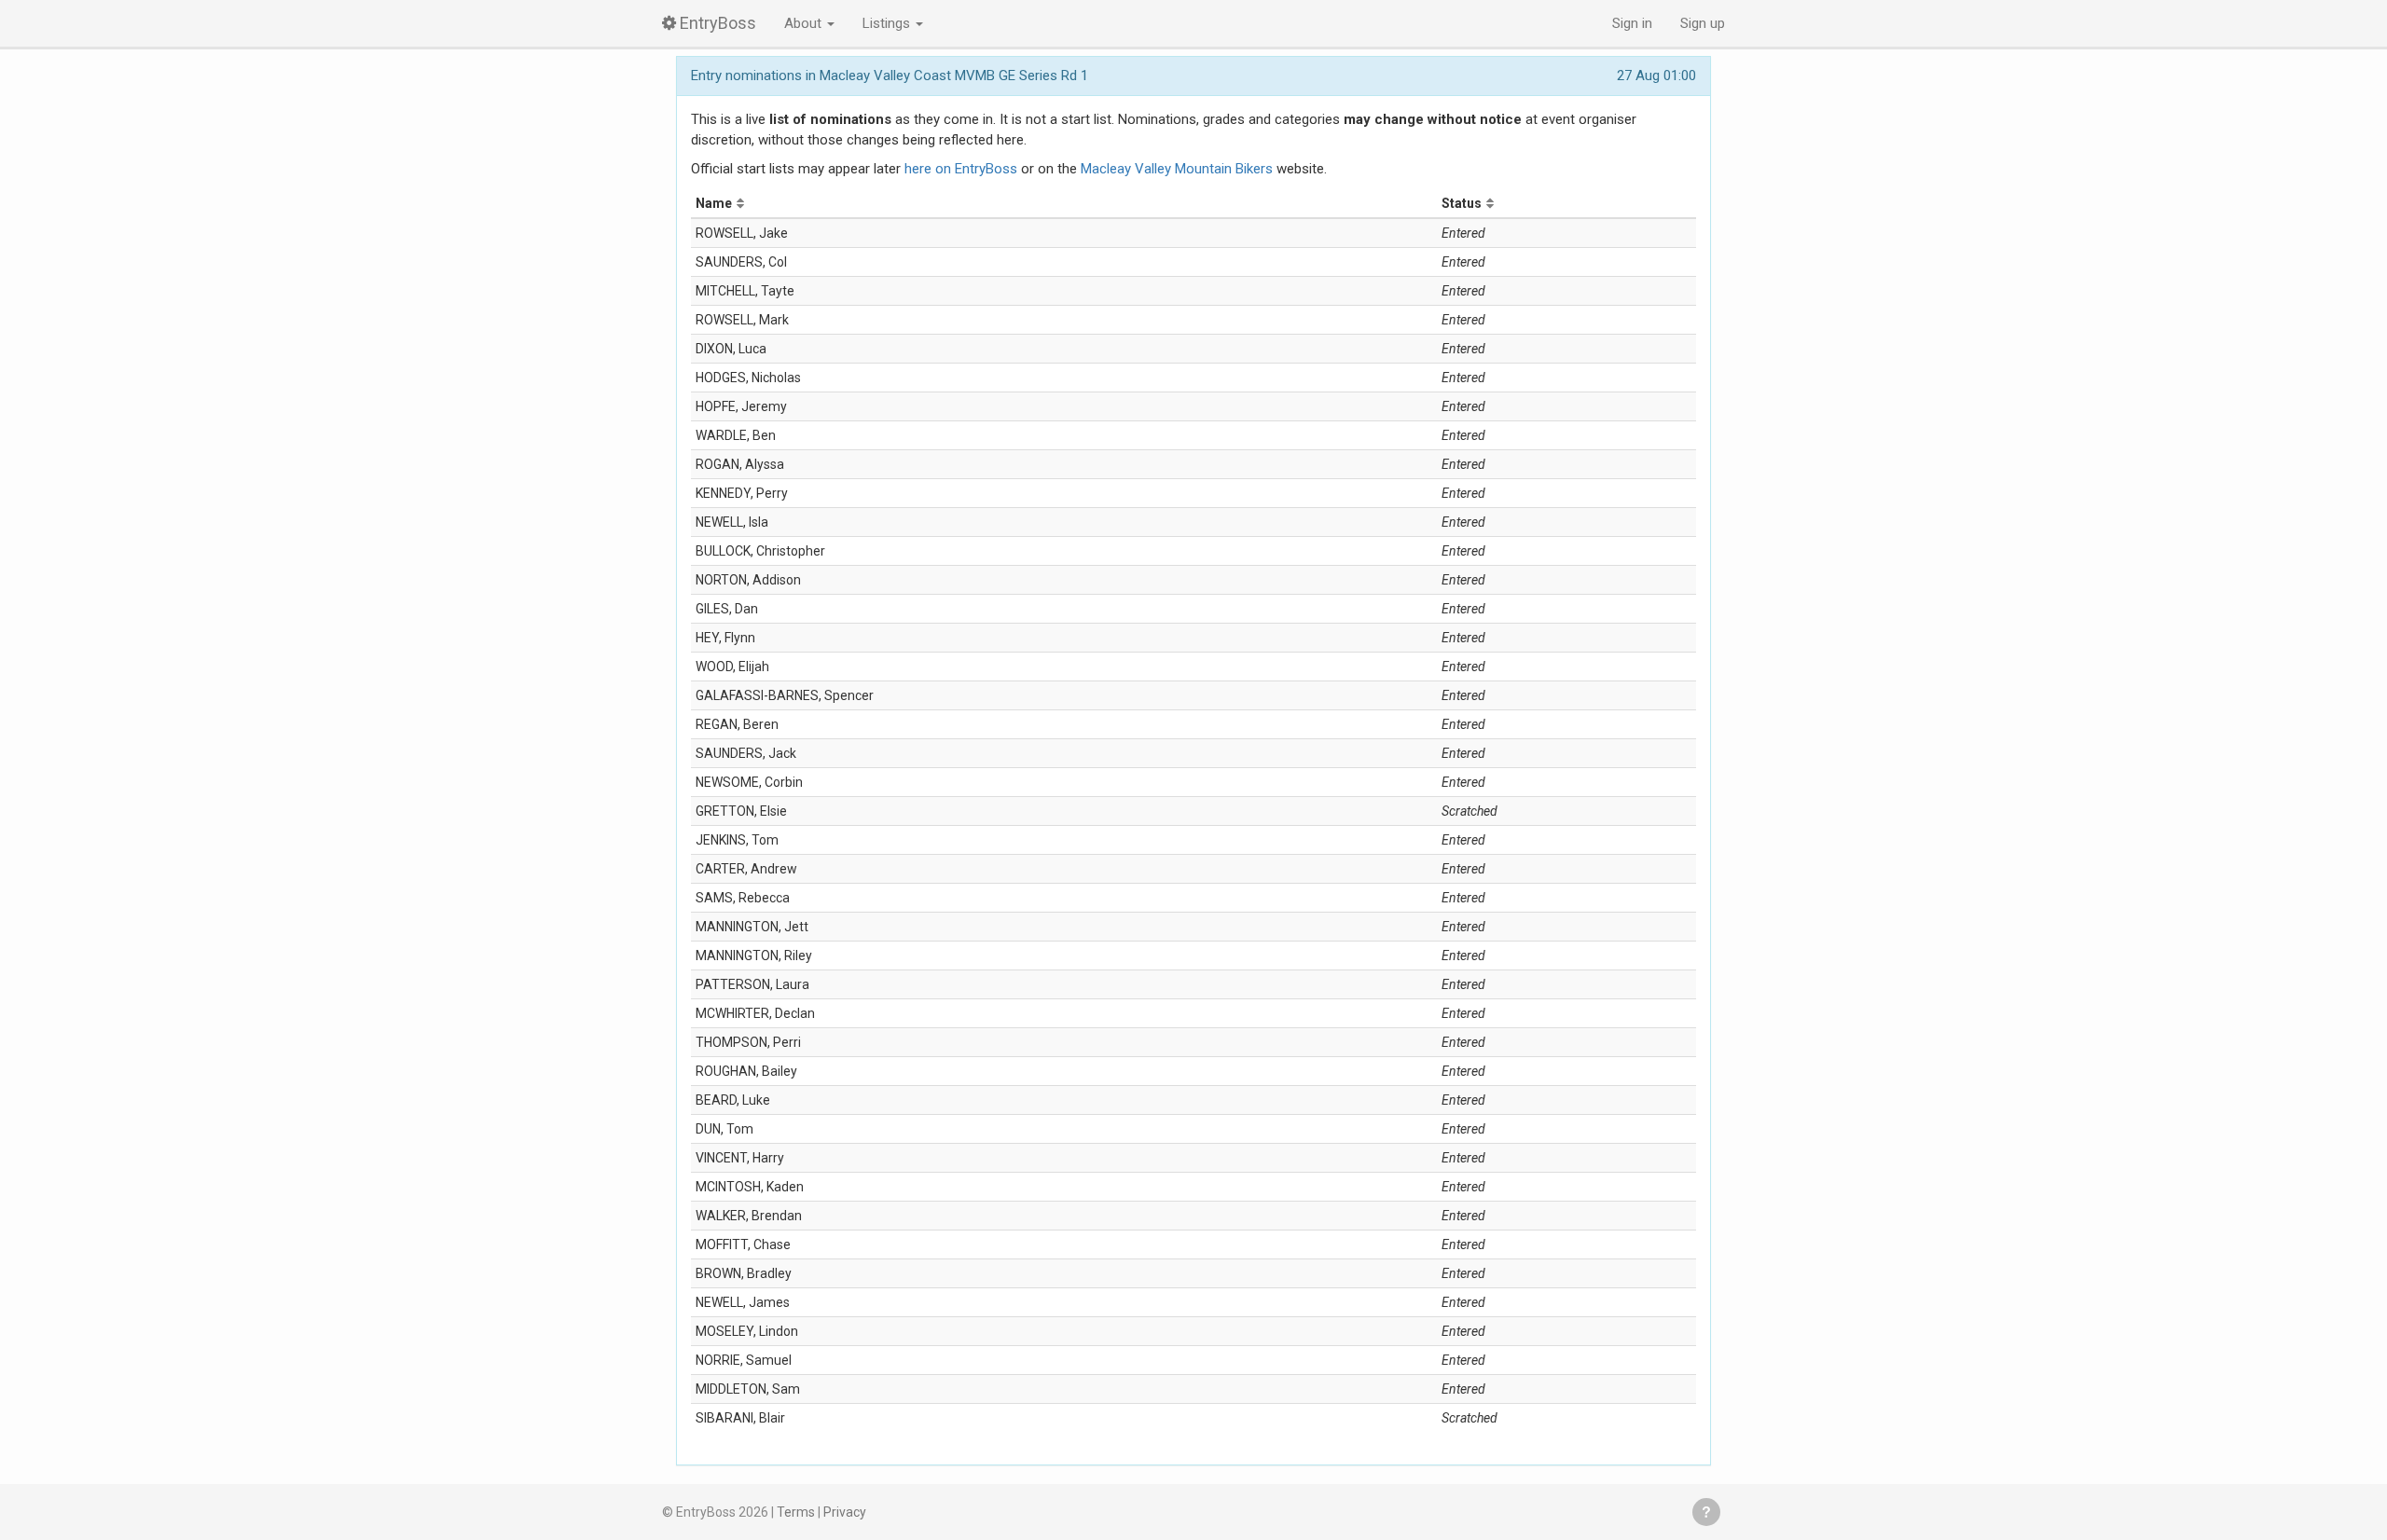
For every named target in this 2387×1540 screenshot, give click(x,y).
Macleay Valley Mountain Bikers (1177, 169)
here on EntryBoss (961, 169)
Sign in (1632, 23)
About (805, 23)
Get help (1706, 1512)
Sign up (1703, 23)
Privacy (845, 1512)
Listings (888, 23)
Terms (796, 1512)
